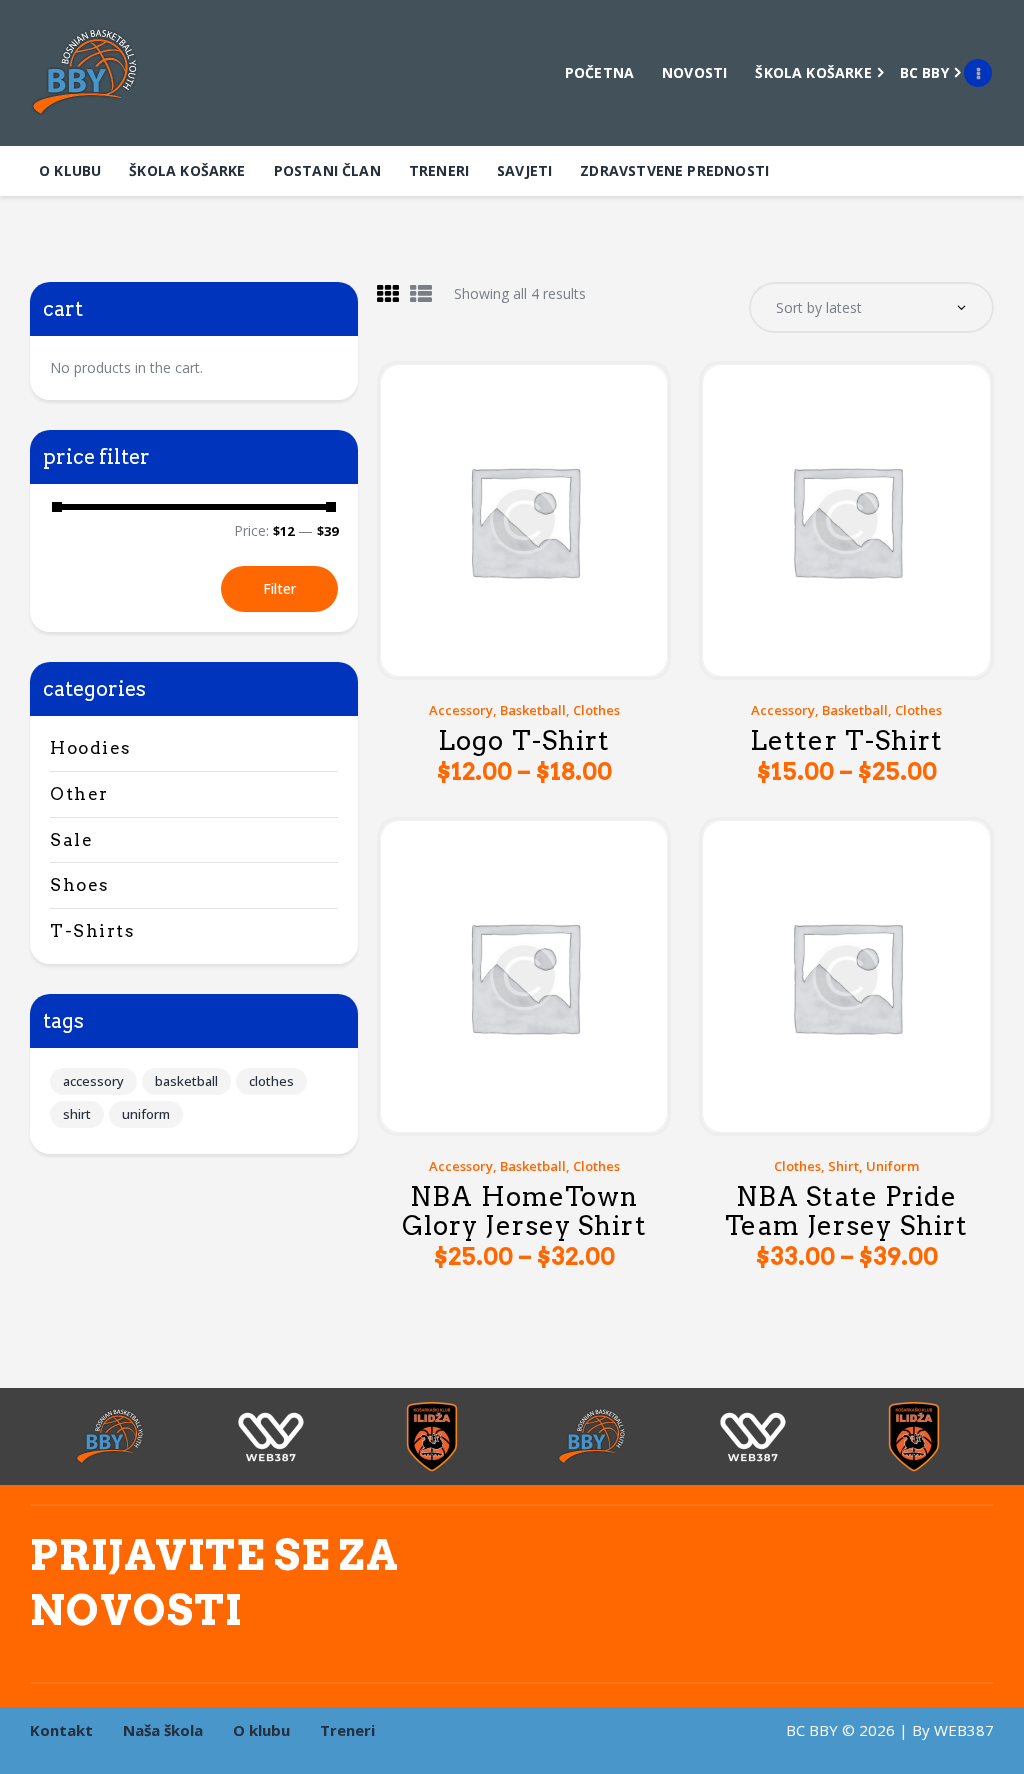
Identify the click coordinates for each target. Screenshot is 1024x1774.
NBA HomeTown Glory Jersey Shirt (524, 1211)
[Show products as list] (421, 294)
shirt (843, 1166)
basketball (533, 710)
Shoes (80, 885)
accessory (461, 710)
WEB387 (964, 1730)
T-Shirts (92, 931)
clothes (596, 710)
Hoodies (91, 748)
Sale (71, 840)
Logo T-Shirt (524, 741)
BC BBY (812, 1730)
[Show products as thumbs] (388, 294)
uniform (892, 1166)
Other (79, 794)
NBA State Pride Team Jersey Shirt (846, 1211)
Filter (279, 588)
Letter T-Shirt (846, 741)
